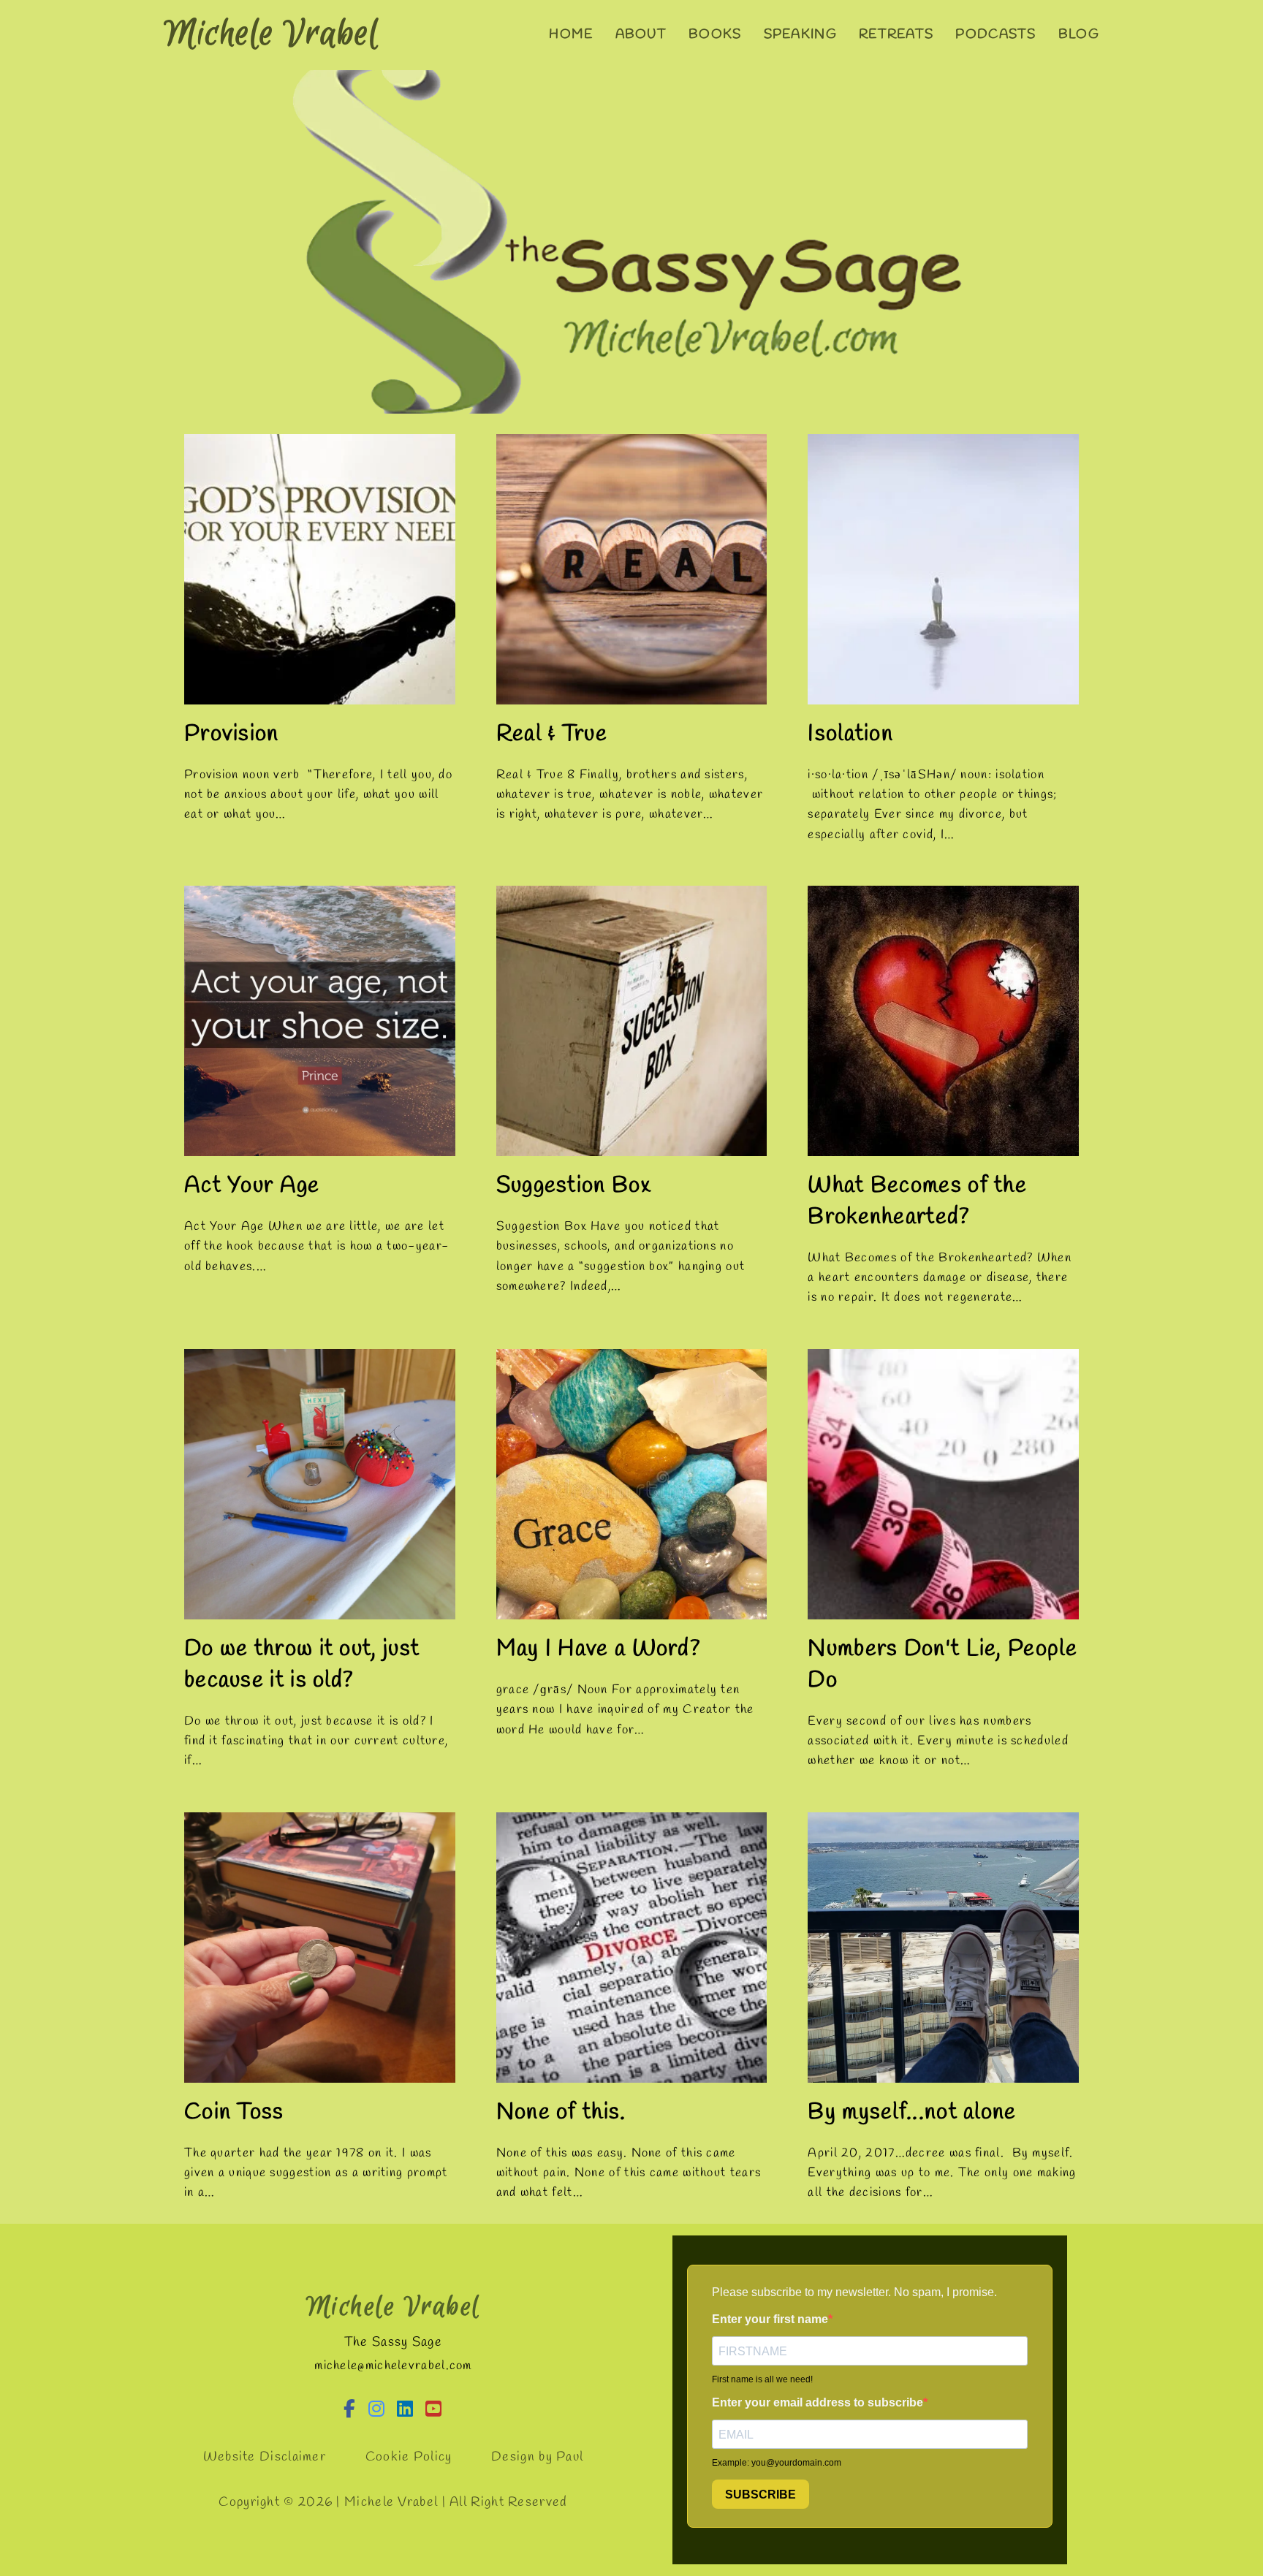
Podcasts (995, 34)
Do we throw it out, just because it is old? (302, 1665)
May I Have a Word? (599, 1649)
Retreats (896, 34)
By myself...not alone (912, 2112)
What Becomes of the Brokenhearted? (917, 1201)
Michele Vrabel (272, 34)
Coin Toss (234, 2112)
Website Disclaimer (265, 2457)
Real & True (552, 734)
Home (571, 34)
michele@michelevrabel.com (393, 2366)
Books (715, 34)
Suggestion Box (573, 1186)
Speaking (800, 34)
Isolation (850, 734)
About (641, 34)
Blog (1079, 34)
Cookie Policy (409, 2457)
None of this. (561, 2112)
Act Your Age (252, 1186)
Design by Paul (537, 2457)
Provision (232, 734)
